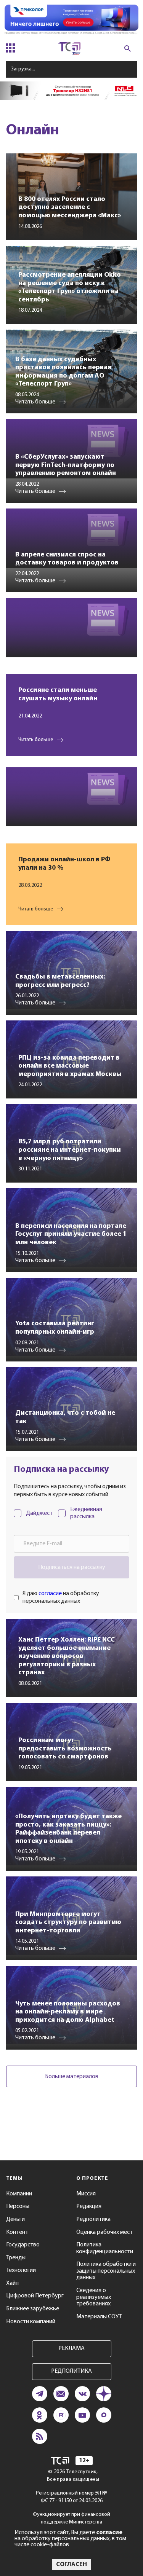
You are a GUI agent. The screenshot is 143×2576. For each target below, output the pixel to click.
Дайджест (39, 1513)
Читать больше (36, 740)
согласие (50, 1594)
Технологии (21, 2270)
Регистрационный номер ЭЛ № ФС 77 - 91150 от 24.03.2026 (71, 2497)
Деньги (15, 2219)
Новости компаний (31, 2322)
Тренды (16, 2258)
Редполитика (93, 2219)
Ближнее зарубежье (33, 2309)
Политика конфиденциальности (105, 2248)
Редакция (89, 2206)
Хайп (12, 2283)
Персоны (18, 2206)
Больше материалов (72, 2077)
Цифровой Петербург (35, 2296)
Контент (17, 2232)
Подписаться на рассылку (72, 1567)
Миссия (86, 2194)
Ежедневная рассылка (86, 1513)
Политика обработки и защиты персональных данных (106, 2271)
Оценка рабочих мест (104, 2232)
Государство (23, 2245)
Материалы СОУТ (99, 2317)
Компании (19, 2194)
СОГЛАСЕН (71, 2565)
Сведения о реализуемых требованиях (94, 2297)
